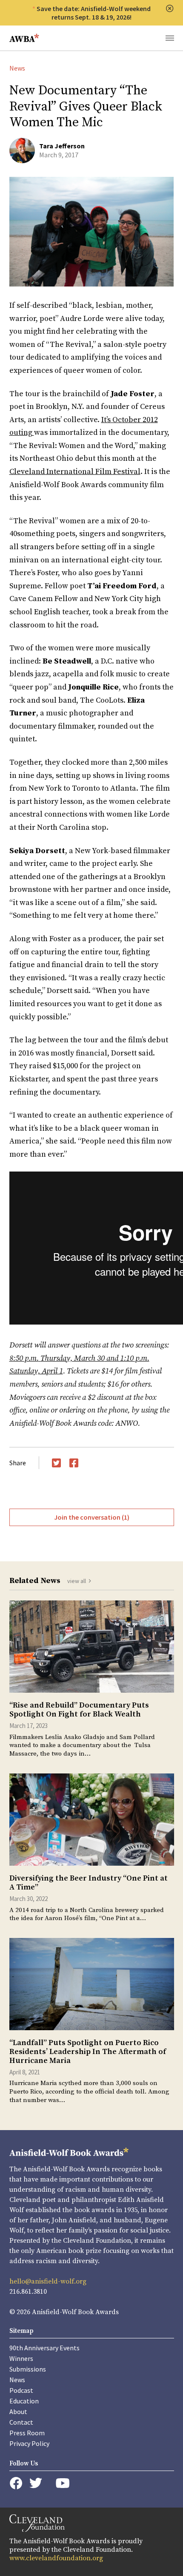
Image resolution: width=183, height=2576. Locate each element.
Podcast (21, 2390)
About (18, 2411)
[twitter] (36, 2483)
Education (24, 2401)
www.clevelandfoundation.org (56, 2558)
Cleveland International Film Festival (75, 472)
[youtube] (63, 2483)
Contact (21, 2422)
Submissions (28, 2369)
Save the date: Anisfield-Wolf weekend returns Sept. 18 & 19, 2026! (94, 13)
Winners (21, 2358)
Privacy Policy (29, 2443)
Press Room (27, 2433)
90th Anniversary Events (44, 2348)
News (17, 68)
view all (77, 1581)
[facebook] (16, 2483)
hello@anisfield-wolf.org (48, 2281)
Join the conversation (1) (92, 1517)
